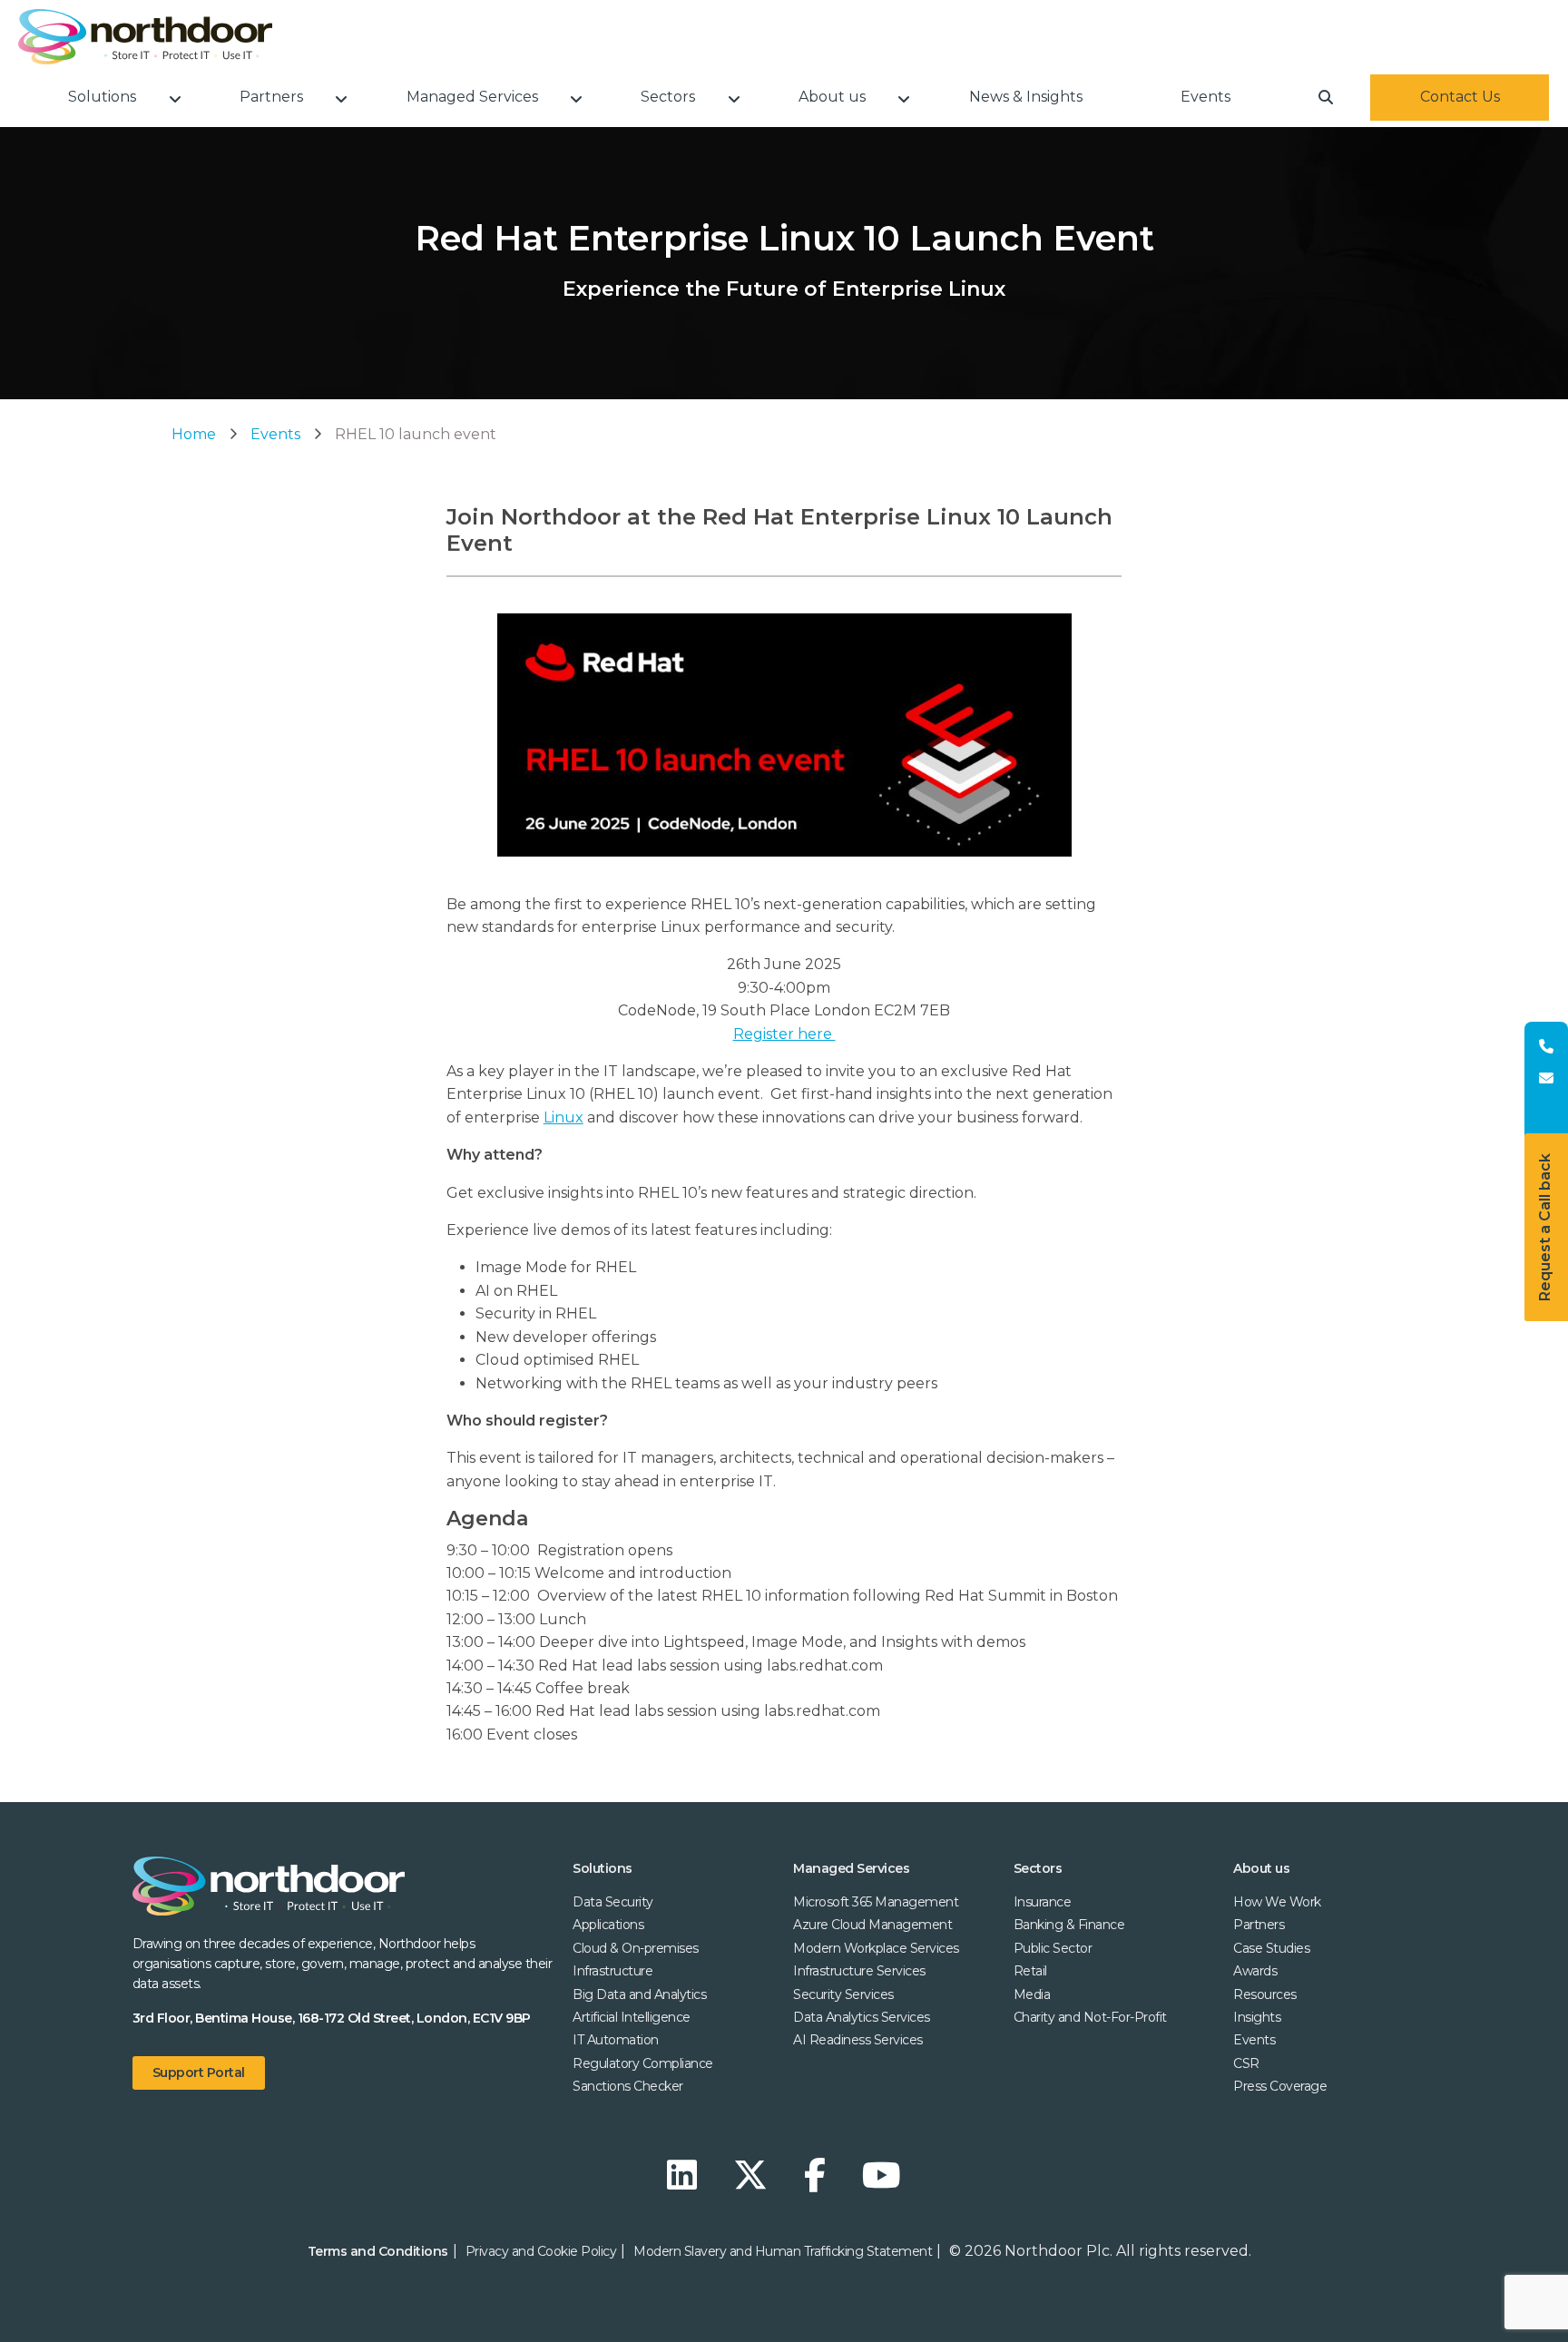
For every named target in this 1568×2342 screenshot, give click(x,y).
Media (1032, 1994)
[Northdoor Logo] (145, 37)
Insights (1257, 2017)
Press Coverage (1280, 2086)
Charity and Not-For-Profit (1090, 2017)
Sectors (1038, 1868)
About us (1261, 1868)
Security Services (843, 1994)
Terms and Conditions (378, 2251)
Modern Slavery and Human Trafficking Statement (783, 2251)
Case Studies (1271, 1948)
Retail (1030, 1971)
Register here (784, 1034)
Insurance (1043, 1902)
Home (194, 434)
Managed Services (851, 1868)
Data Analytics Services (862, 2017)
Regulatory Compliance (643, 2063)
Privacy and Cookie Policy (541, 2251)
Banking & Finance (1069, 1925)
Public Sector (1053, 1948)
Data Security (613, 1902)
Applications (608, 1925)
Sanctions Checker (628, 2086)
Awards (1255, 1971)
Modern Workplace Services (876, 1948)
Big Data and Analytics (639, 1994)
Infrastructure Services (859, 1971)
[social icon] (686, 2175)
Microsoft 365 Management (876, 1902)
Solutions (603, 1868)
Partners (1259, 1925)
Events (275, 434)
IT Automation (616, 2040)
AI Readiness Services (858, 2040)
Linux (563, 1117)
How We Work (1277, 1902)
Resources (1265, 1994)
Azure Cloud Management (872, 1925)
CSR (1246, 2063)
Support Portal (199, 2073)
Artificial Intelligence (632, 2017)
